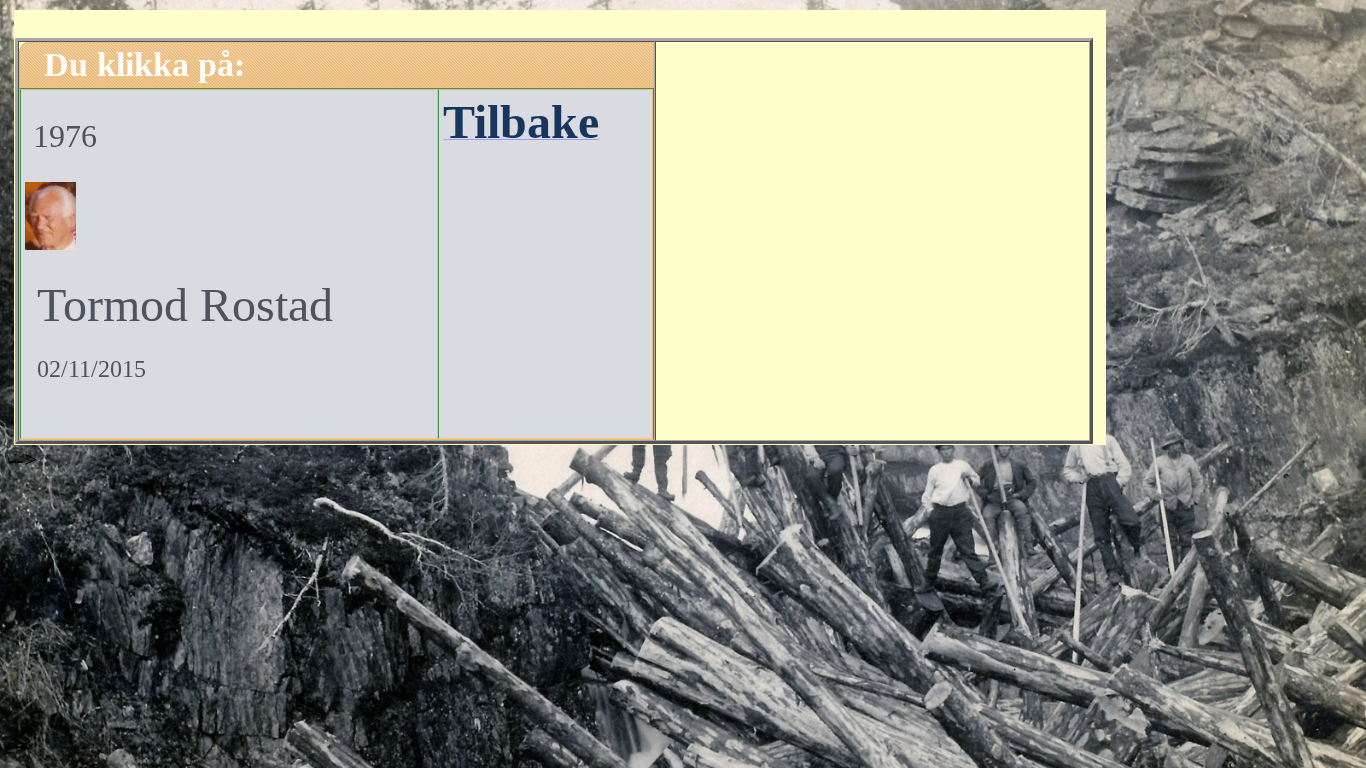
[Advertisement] (872, 238)
